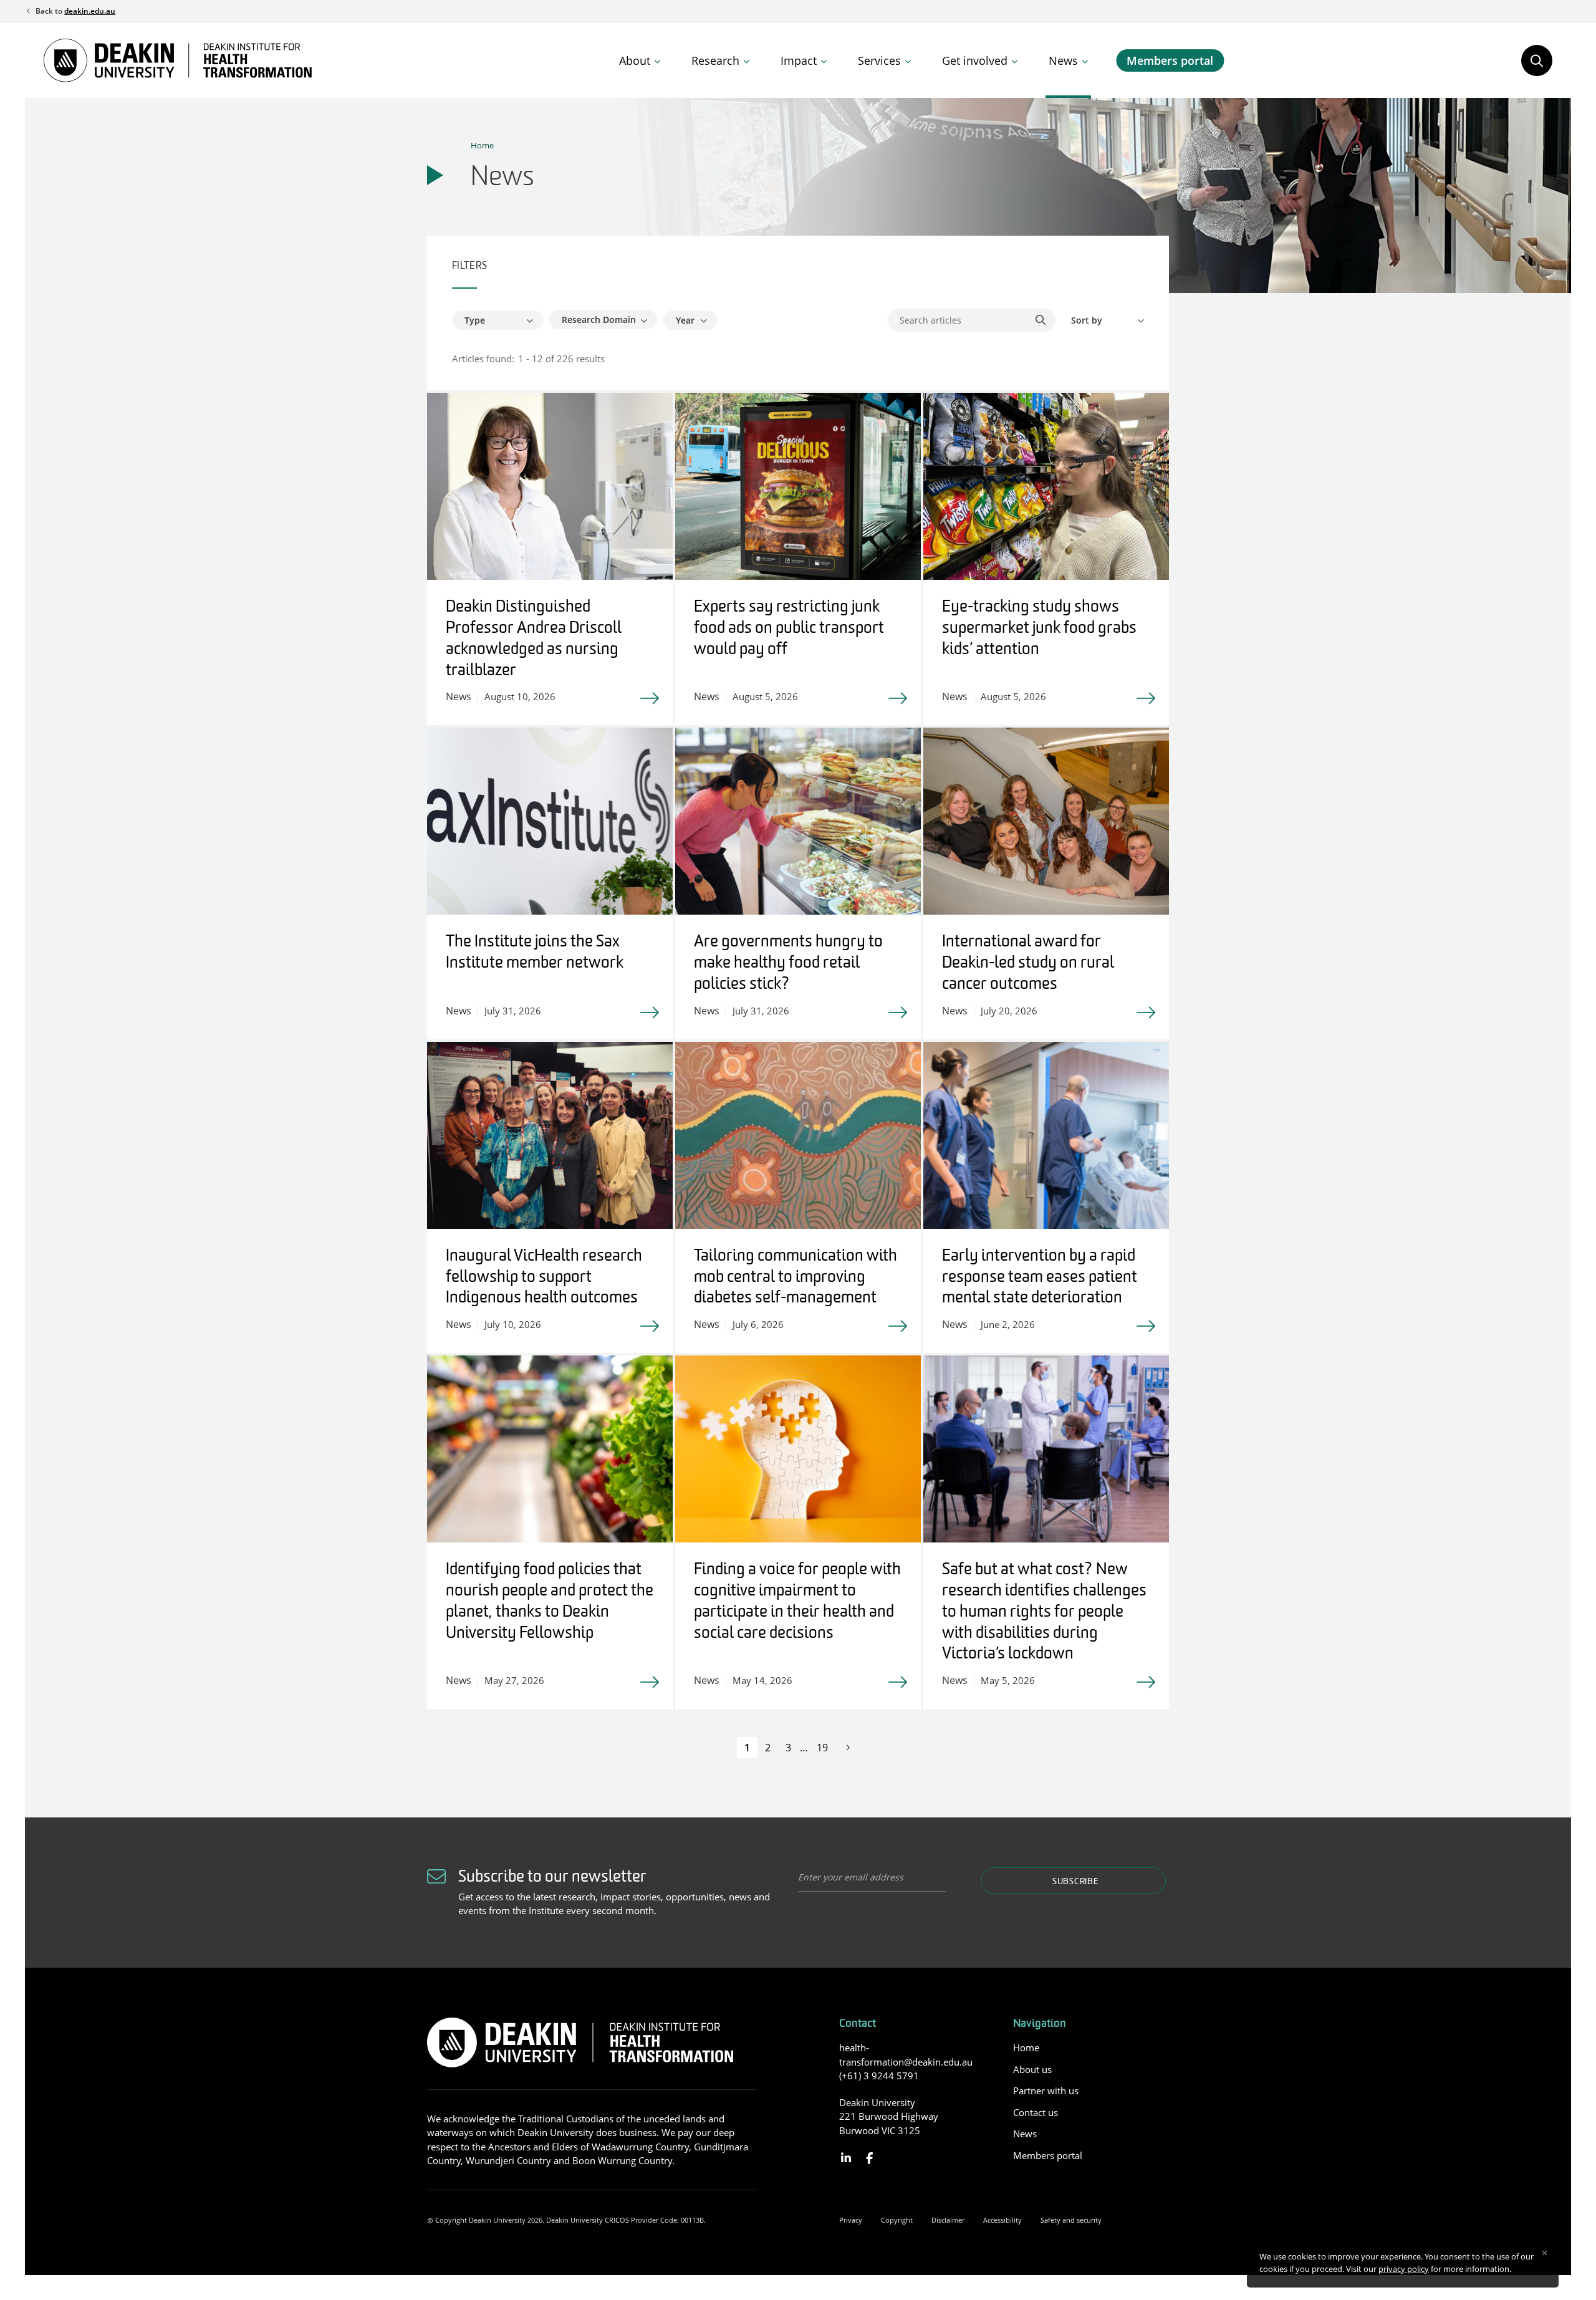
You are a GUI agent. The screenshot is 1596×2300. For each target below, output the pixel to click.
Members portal (1170, 60)
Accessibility (1002, 2220)
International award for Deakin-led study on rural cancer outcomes (1028, 964)
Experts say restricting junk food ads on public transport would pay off (789, 629)
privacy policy (1404, 2269)
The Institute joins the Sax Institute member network (535, 953)
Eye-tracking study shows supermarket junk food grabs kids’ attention (1039, 629)
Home (482, 145)
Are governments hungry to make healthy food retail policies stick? (788, 964)
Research (715, 60)
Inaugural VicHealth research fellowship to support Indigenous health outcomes (544, 1278)
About (635, 60)
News (1063, 60)
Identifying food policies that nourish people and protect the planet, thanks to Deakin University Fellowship (550, 1602)
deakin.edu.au (90, 11)
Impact (799, 60)
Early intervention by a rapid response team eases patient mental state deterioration (1040, 1278)
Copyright (897, 2220)
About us (1032, 2069)
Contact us (1036, 2112)
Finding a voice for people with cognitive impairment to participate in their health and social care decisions (797, 1602)
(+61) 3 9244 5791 (879, 2076)
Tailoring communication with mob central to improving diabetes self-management (796, 1278)
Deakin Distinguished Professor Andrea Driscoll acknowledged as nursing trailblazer (534, 639)
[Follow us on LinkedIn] (846, 2158)
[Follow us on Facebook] (869, 2158)
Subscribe (1075, 1882)
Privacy (851, 2220)
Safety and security (1071, 2220)
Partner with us (1046, 2091)
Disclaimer (948, 2220)
